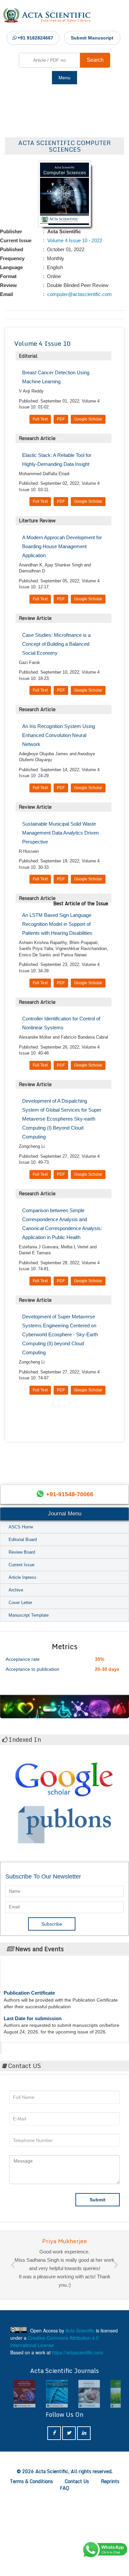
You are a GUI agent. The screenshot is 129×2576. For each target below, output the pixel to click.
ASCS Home (21, 1527)
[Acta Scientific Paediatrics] (57, 2485)
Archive (16, 1590)
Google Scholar (88, 419)
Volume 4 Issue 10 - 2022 (74, 240)
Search (95, 60)
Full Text (40, 419)
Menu (64, 78)
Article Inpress (22, 1577)
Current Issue (21, 1565)
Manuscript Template (29, 1615)
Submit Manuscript (92, 38)
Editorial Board (23, 1540)
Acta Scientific (27, 2046)
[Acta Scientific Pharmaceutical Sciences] (24, 2485)
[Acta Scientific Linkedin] (84, 2524)
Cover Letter (20, 1603)
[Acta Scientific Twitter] (69, 2524)
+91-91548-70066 (70, 1494)
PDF (61, 419)
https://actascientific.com (78, 2444)
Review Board (22, 1552)
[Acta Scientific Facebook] (54, 2524)
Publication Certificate (29, 1980)
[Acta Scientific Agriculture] (89, 2485)
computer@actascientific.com (79, 294)
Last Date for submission (33, 2005)
